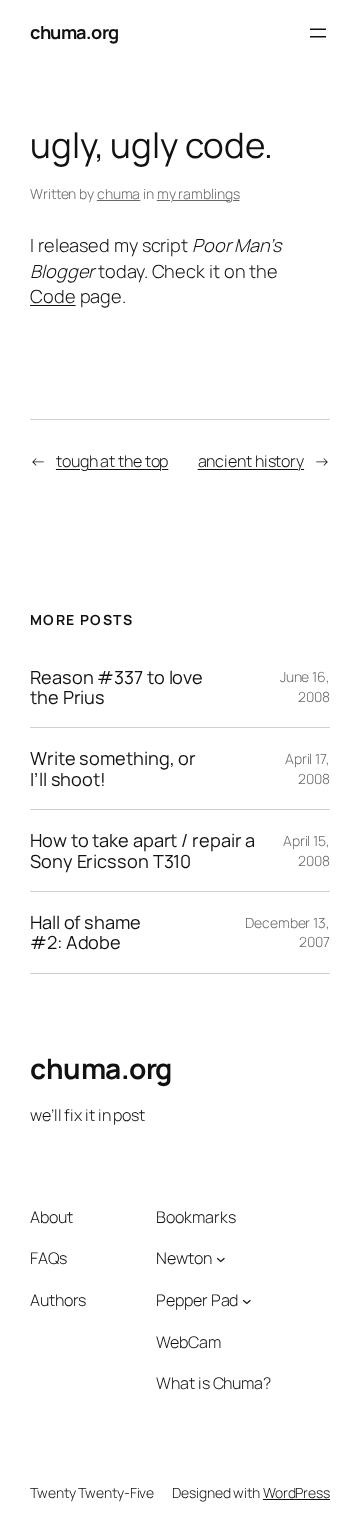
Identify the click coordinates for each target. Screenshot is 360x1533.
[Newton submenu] (221, 1259)
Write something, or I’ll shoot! (113, 768)
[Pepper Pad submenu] (247, 1300)
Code (53, 296)
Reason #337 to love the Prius (116, 687)
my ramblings (198, 193)
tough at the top (112, 461)
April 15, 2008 (306, 850)
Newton (183, 1258)
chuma (119, 193)
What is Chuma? (213, 1383)
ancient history (251, 461)
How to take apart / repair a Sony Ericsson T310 (142, 850)
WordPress (296, 1492)
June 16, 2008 (305, 686)
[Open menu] (318, 33)
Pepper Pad (197, 1300)
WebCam (188, 1342)
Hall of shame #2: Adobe (85, 932)
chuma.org (74, 32)
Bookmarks (195, 1217)
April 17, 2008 (307, 768)
